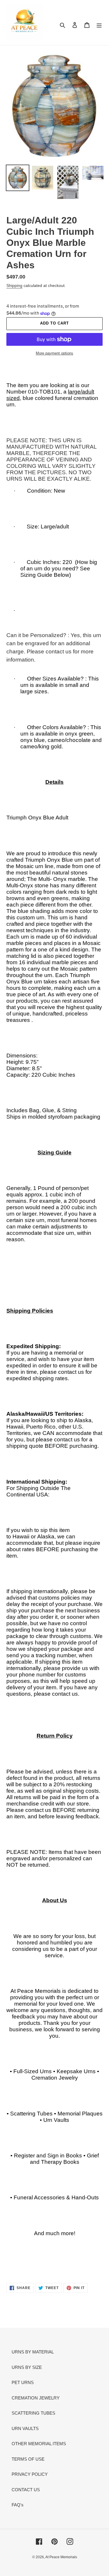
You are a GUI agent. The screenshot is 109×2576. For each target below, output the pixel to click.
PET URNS (23, 2382)
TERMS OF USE (28, 2459)
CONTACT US (26, 2490)
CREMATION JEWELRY (36, 2398)
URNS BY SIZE (27, 2367)
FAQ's (18, 2505)
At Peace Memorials (61, 2557)
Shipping (14, 285)
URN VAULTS (25, 2428)
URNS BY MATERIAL (33, 2352)
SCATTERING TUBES (33, 2413)
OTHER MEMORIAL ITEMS (39, 2444)
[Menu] (99, 25)
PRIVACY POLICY (30, 2474)
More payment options (54, 353)
